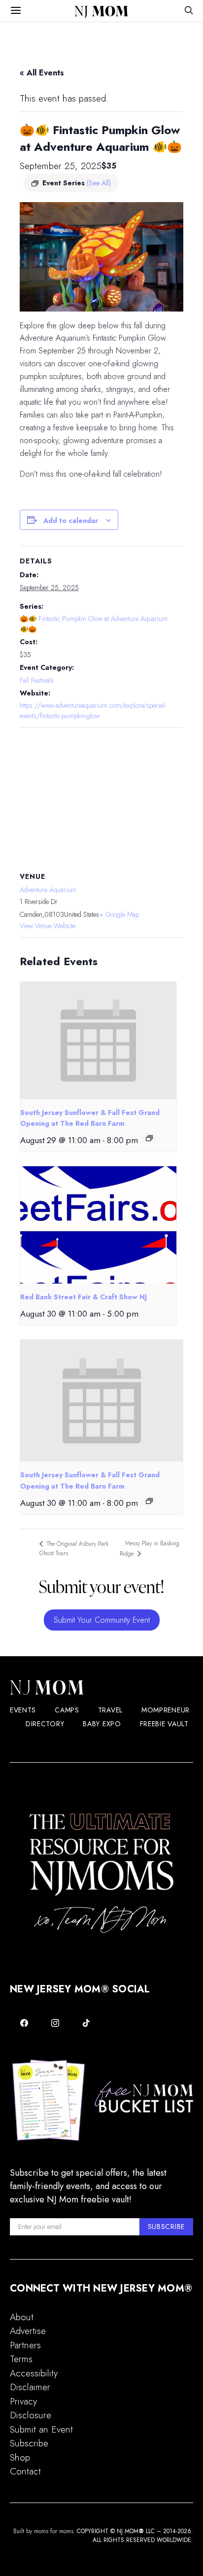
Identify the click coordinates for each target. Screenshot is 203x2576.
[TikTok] (86, 2023)
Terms (21, 2359)
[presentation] (98, 1041)
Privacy (23, 2401)
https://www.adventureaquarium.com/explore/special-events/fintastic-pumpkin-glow (93, 711)
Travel (110, 1710)
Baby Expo (102, 1724)
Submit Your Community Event (102, 1620)
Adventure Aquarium (48, 890)
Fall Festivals (37, 680)
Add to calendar (71, 521)
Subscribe (29, 2443)
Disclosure (31, 2415)
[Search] (189, 11)
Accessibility (34, 2373)
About (22, 2317)
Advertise (28, 2331)
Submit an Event (41, 2429)
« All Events (42, 73)
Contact (25, 2471)
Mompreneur (166, 1710)
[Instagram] (55, 2023)
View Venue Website (48, 926)
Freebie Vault (164, 1724)
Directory (45, 1724)
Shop (20, 2457)
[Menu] (16, 11)
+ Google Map (119, 914)
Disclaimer (30, 2387)
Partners (25, 2345)
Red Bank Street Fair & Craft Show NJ (84, 1297)
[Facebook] (24, 2023)
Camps (67, 1710)
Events (23, 1710)
